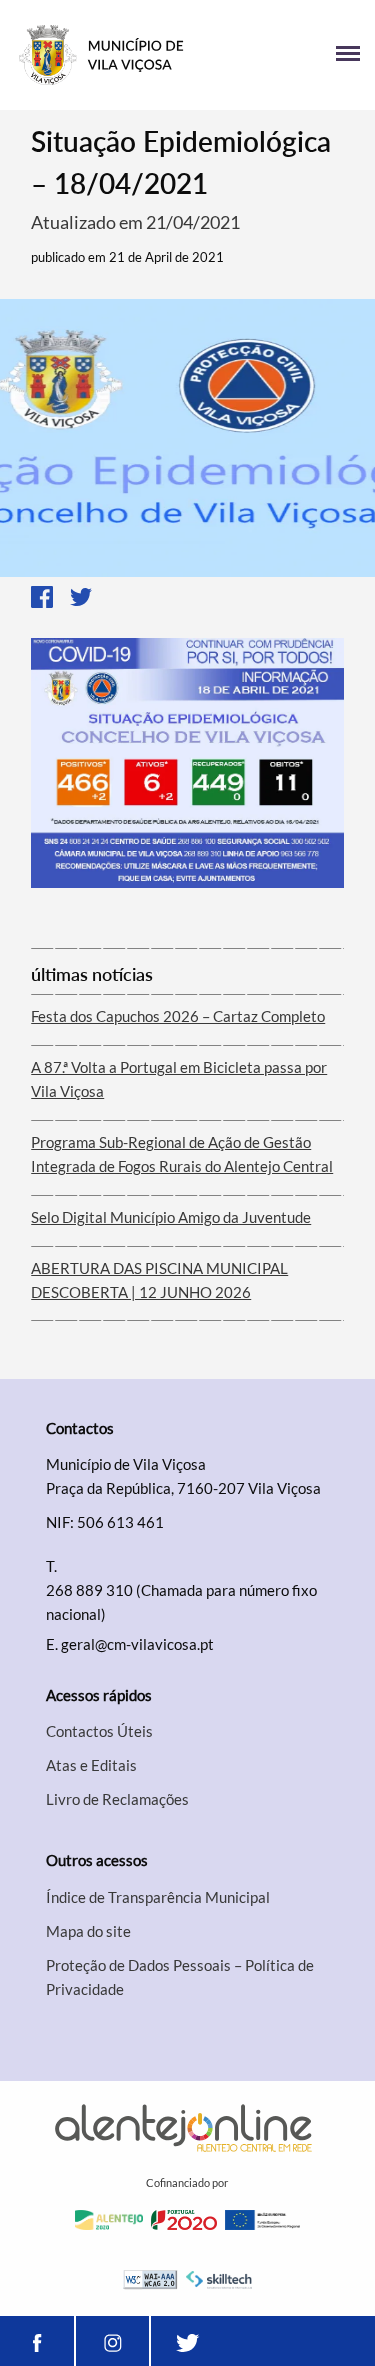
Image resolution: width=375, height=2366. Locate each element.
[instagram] (112, 2341)
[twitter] (188, 2341)
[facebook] (37, 2341)
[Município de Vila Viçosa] (101, 55)
